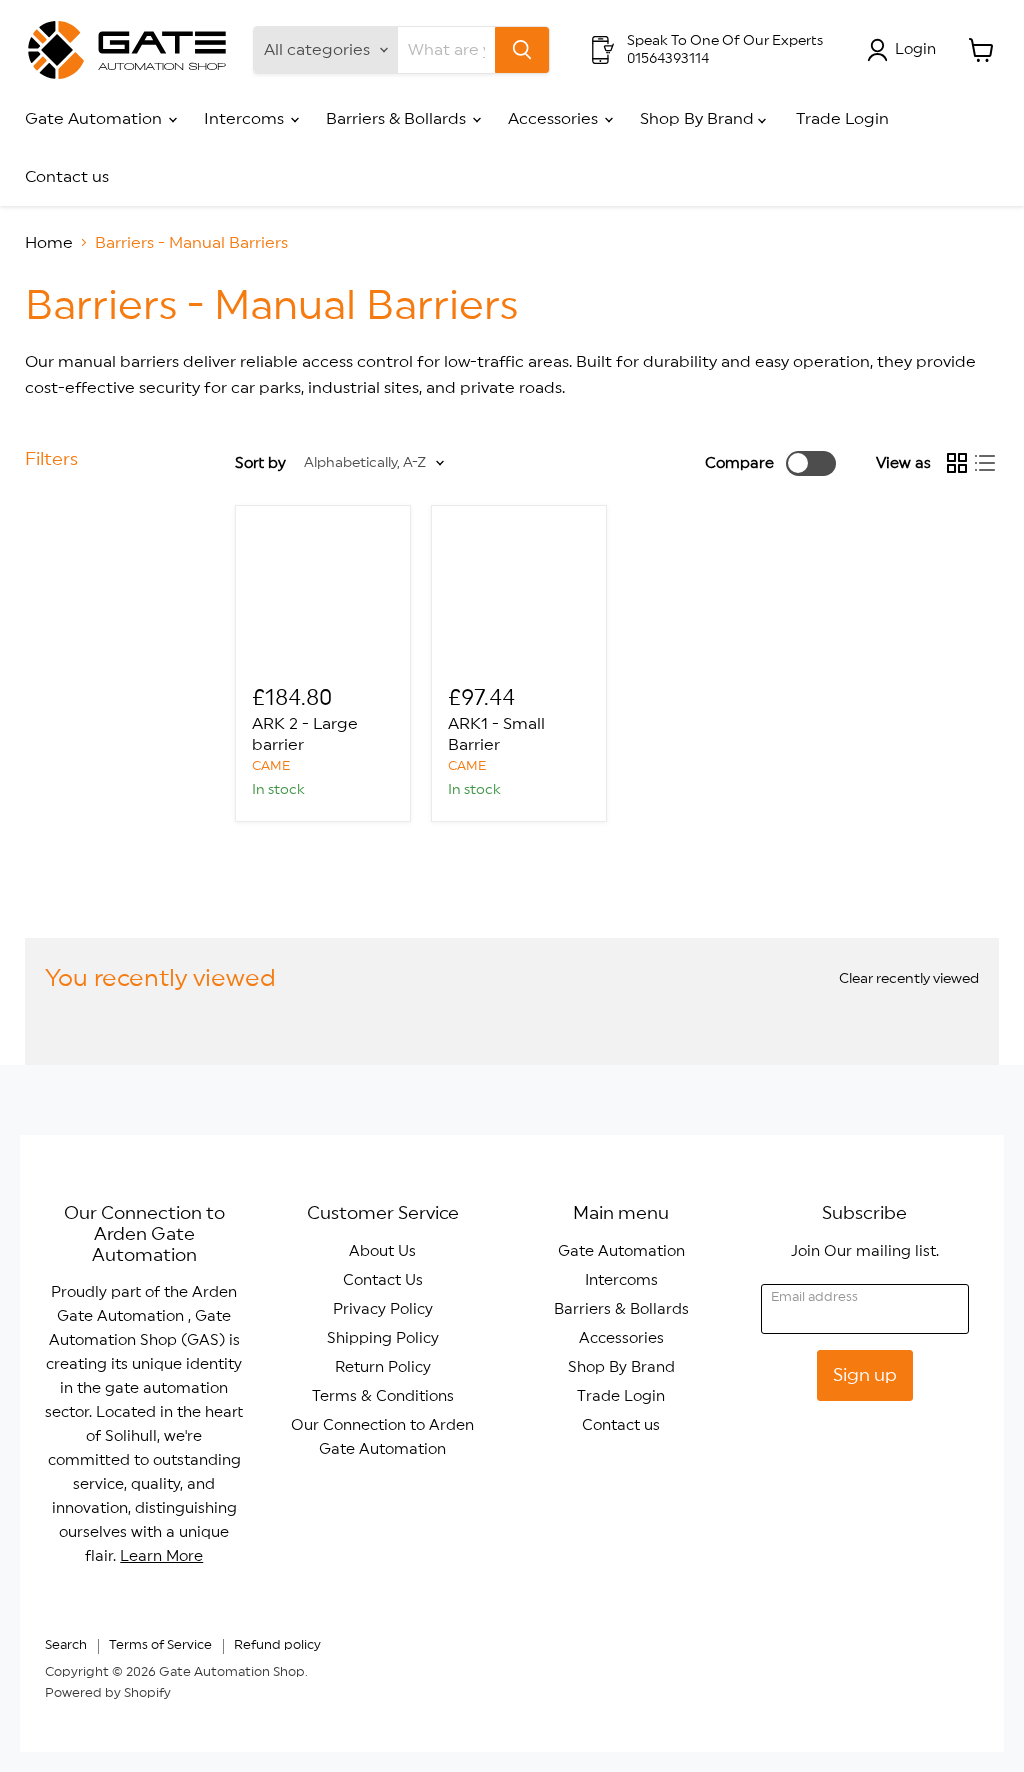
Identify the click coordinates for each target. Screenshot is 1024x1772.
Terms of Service (160, 1645)
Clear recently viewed (909, 979)
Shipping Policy (383, 1338)
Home (49, 243)
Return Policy (383, 1367)
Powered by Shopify (108, 1693)
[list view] (985, 463)
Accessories (555, 119)
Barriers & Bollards (398, 119)
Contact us (67, 177)
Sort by (260, 463)
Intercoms (246, 119)
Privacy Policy (383, 1309)
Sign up (865, 1375)
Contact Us (383, 1280)
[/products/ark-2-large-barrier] (323, 593)
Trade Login (842, 119)
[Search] (522, 50)
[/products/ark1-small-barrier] (519, 593)
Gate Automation (95, 119)
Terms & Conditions (383, 1396)
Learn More (161, 1556)
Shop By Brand (699, 119)
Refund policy (277, 1645)
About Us (382, 1251)
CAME (271, 766)
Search (66, 1645)
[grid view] (957, 463)
